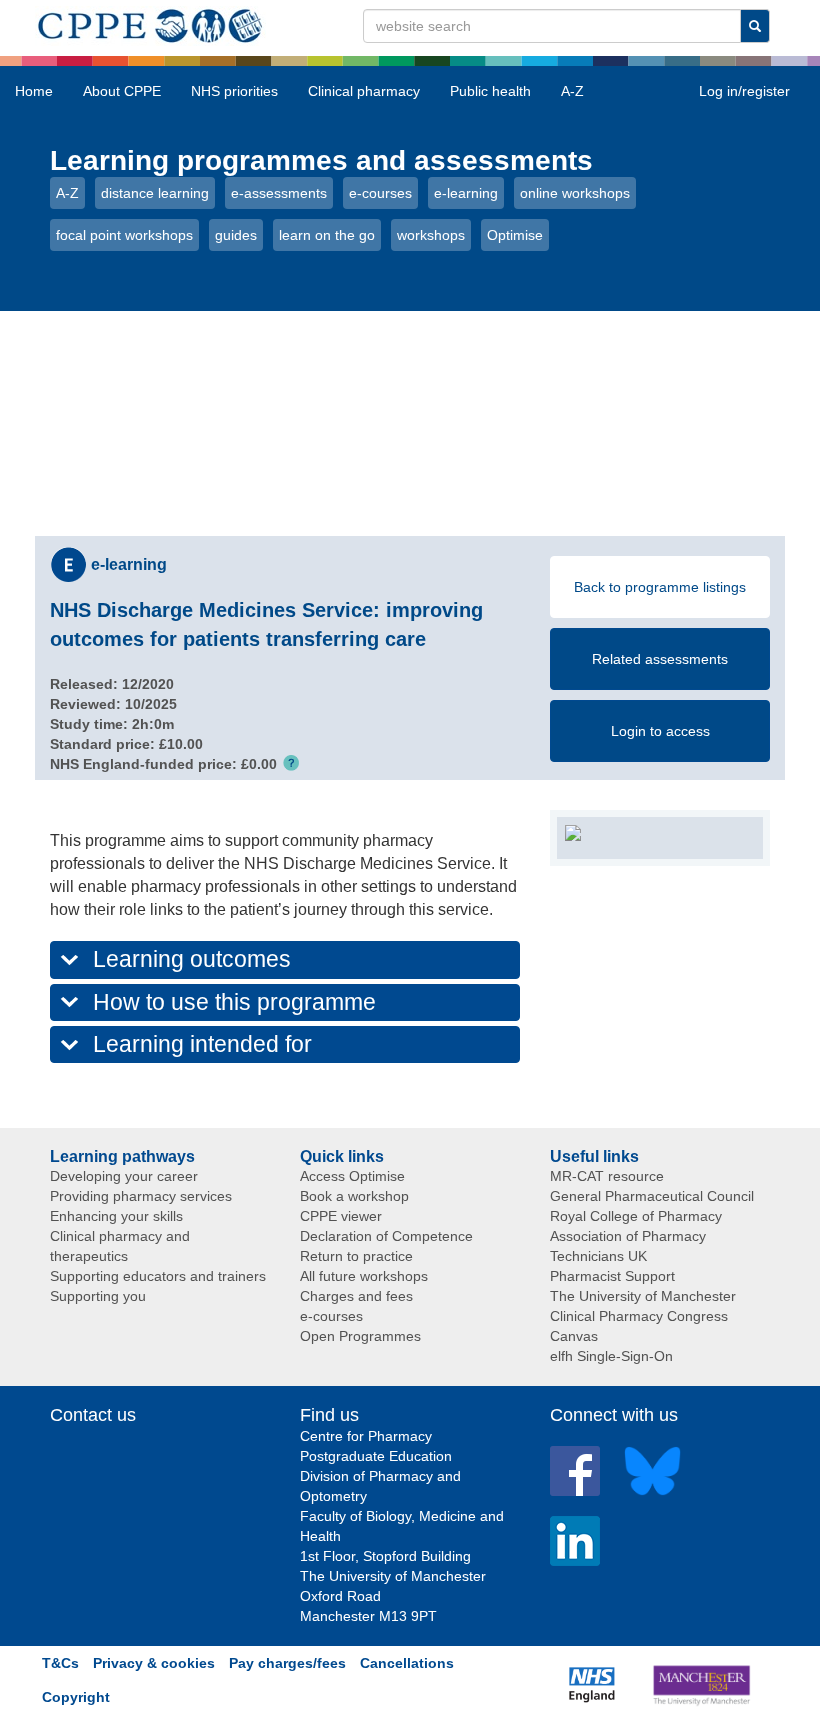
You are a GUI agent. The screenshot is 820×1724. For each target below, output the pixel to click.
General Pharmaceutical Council (652, 1196)
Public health (490, 91)
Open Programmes (360, 1336)
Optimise (515, 235)
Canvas (574, 1336)
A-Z (572, 91)
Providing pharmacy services (141, 1196)
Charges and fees (356, 1296)
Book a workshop (354, 1196)
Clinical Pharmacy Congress (639, 1316)
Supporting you (98, 1296)
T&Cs (60, 1663)
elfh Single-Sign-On (611, 1356)
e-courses (380, 193)
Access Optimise (352, 1176)
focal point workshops (124, 235)
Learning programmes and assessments (321, 160)
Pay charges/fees (287, 1663)
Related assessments (660, 659)
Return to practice (356, 1256)
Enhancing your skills (116, 1216)
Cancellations (407, 1663)
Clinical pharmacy (364, 91)
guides (236, 235)
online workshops (575, 193)
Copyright (76, 1697)
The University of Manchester (643, 1296)
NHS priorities (234, 91)
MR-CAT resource (607, 1176)
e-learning (466, 193)
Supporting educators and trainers (158, 1276)
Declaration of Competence (386, 1236)
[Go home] (150, 22)
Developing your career (124, 1176)
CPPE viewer (341, 1216)
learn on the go (327, 235)
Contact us (93, 1415)
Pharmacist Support (612, 1276)
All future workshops (364, 1276)
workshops (431, 235)
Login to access (660, 731)
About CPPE (122, 91)
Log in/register (744, 91)
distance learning (155, 193)
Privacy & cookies (154, 1663)
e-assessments (279, 193)
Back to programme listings (660, 587)
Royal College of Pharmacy (636, 1216)
